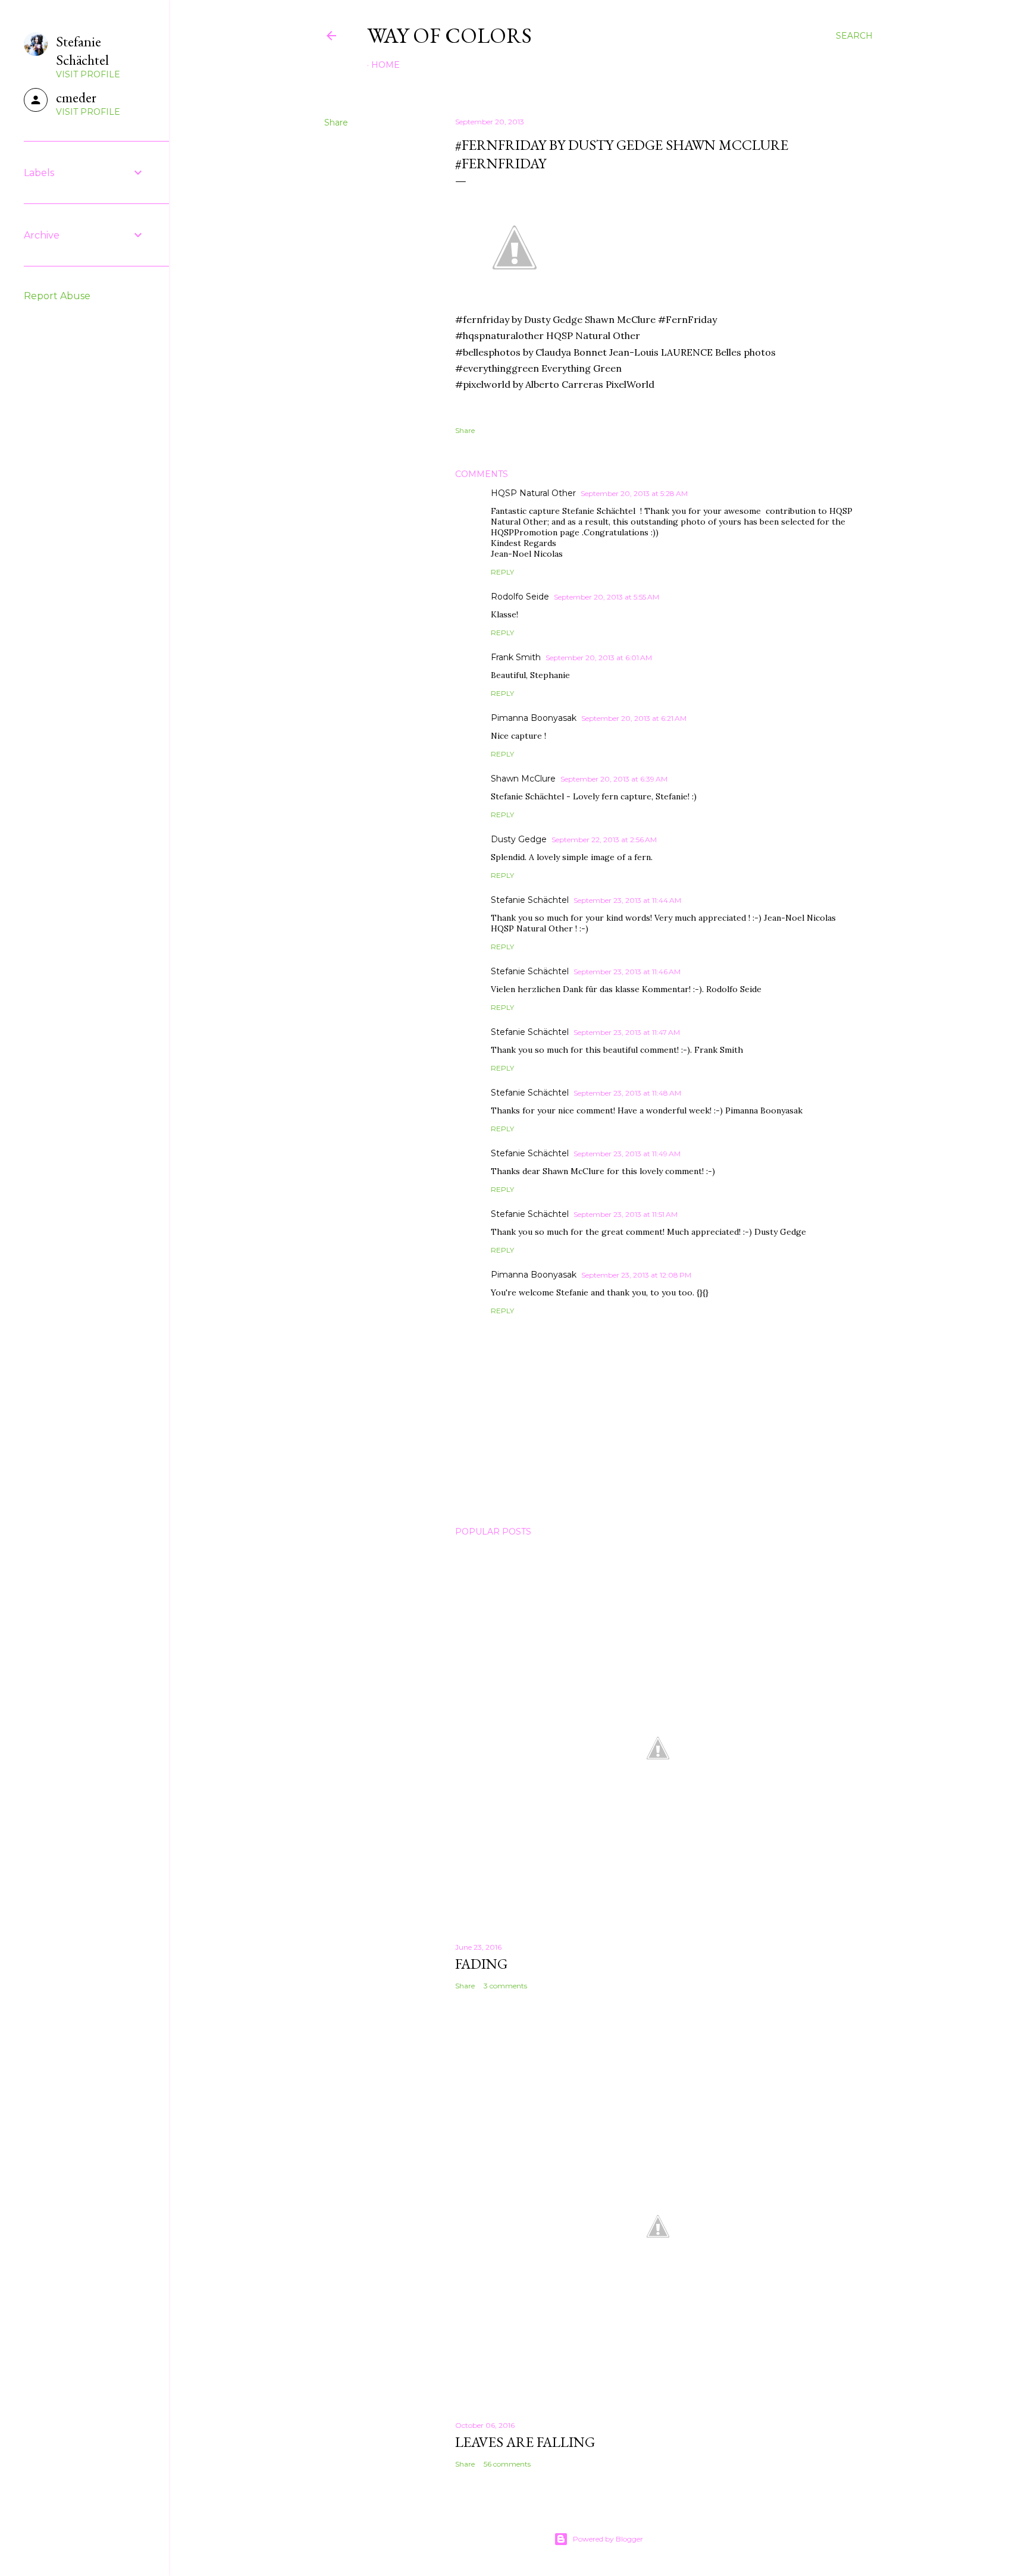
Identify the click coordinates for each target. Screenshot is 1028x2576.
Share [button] (336, 123)
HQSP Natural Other (533, 493)
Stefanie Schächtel (530, 900)
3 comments (505, 1986)
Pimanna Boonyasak (534, 718)
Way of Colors (449, 35)
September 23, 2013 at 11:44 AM (627, 900)
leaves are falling (525, 2442)
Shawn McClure (523, 779)
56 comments (507, 2464)
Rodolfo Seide (520, 597)
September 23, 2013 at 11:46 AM (627, 972)
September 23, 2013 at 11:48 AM (627, 1093)
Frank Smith (516, 657)
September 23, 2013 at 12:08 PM (636, 1275)
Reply (502, 572)
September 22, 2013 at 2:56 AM (604, 840)
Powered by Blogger (608, 2539)
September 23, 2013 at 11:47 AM (627, 1032)
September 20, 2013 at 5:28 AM (634, 493)
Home (385, 65)
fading (481, 1964)
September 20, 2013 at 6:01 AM (599, 658)
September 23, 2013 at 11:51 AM (626, 1214)
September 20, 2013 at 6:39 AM (614, 779)
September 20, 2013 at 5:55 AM (607, 597)
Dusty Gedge (519, 839)
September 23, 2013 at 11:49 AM (627, 1154)
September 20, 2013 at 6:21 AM (634, 718)
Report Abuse (57, 296)
